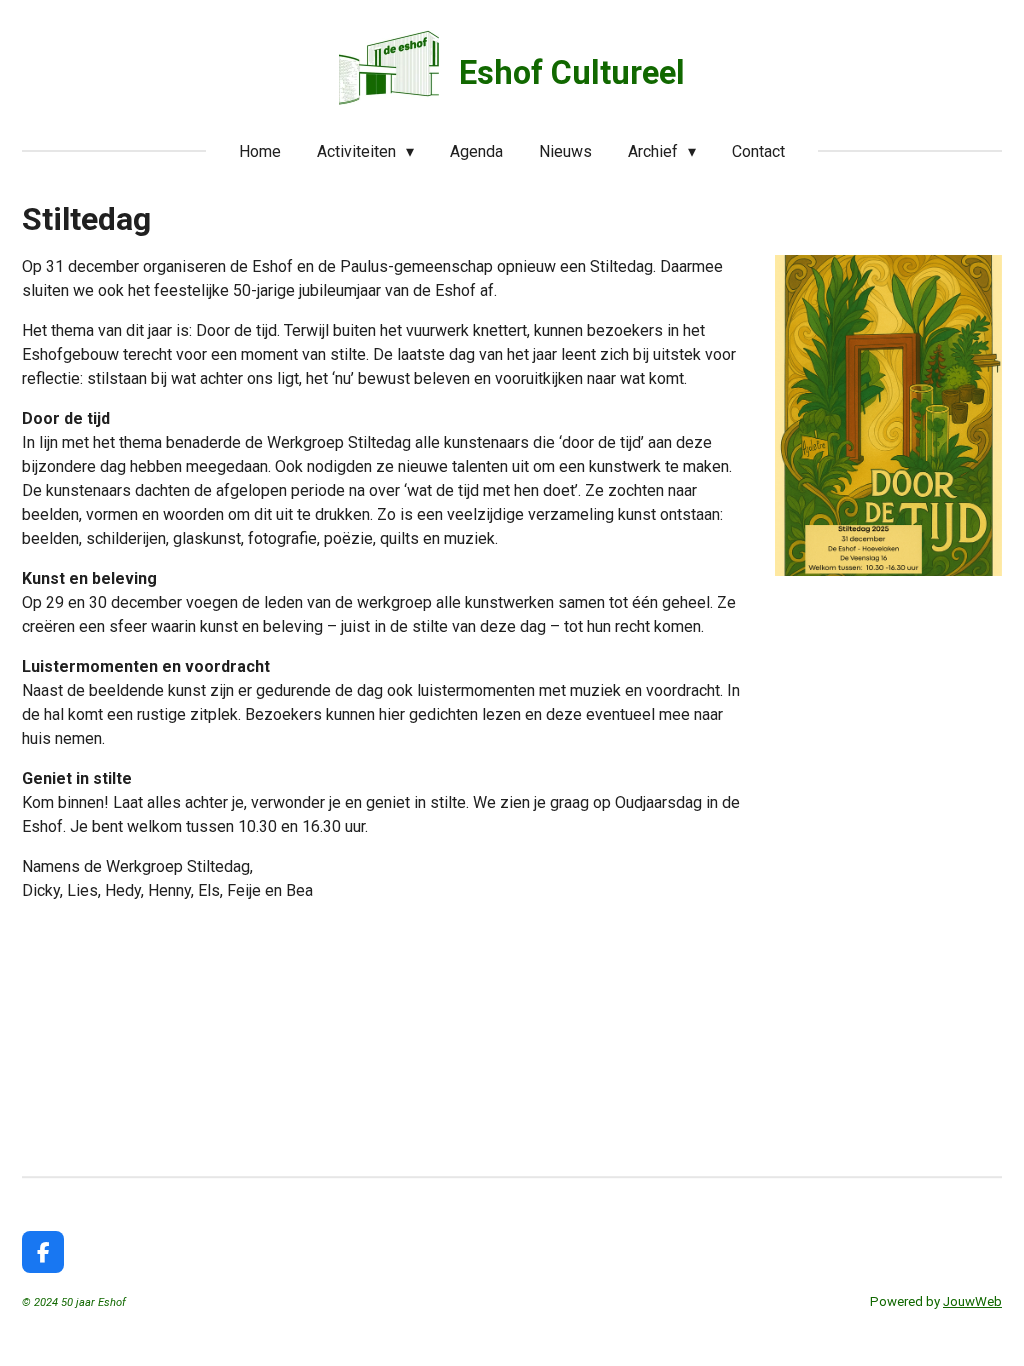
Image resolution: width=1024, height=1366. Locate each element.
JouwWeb (972, 1301)
